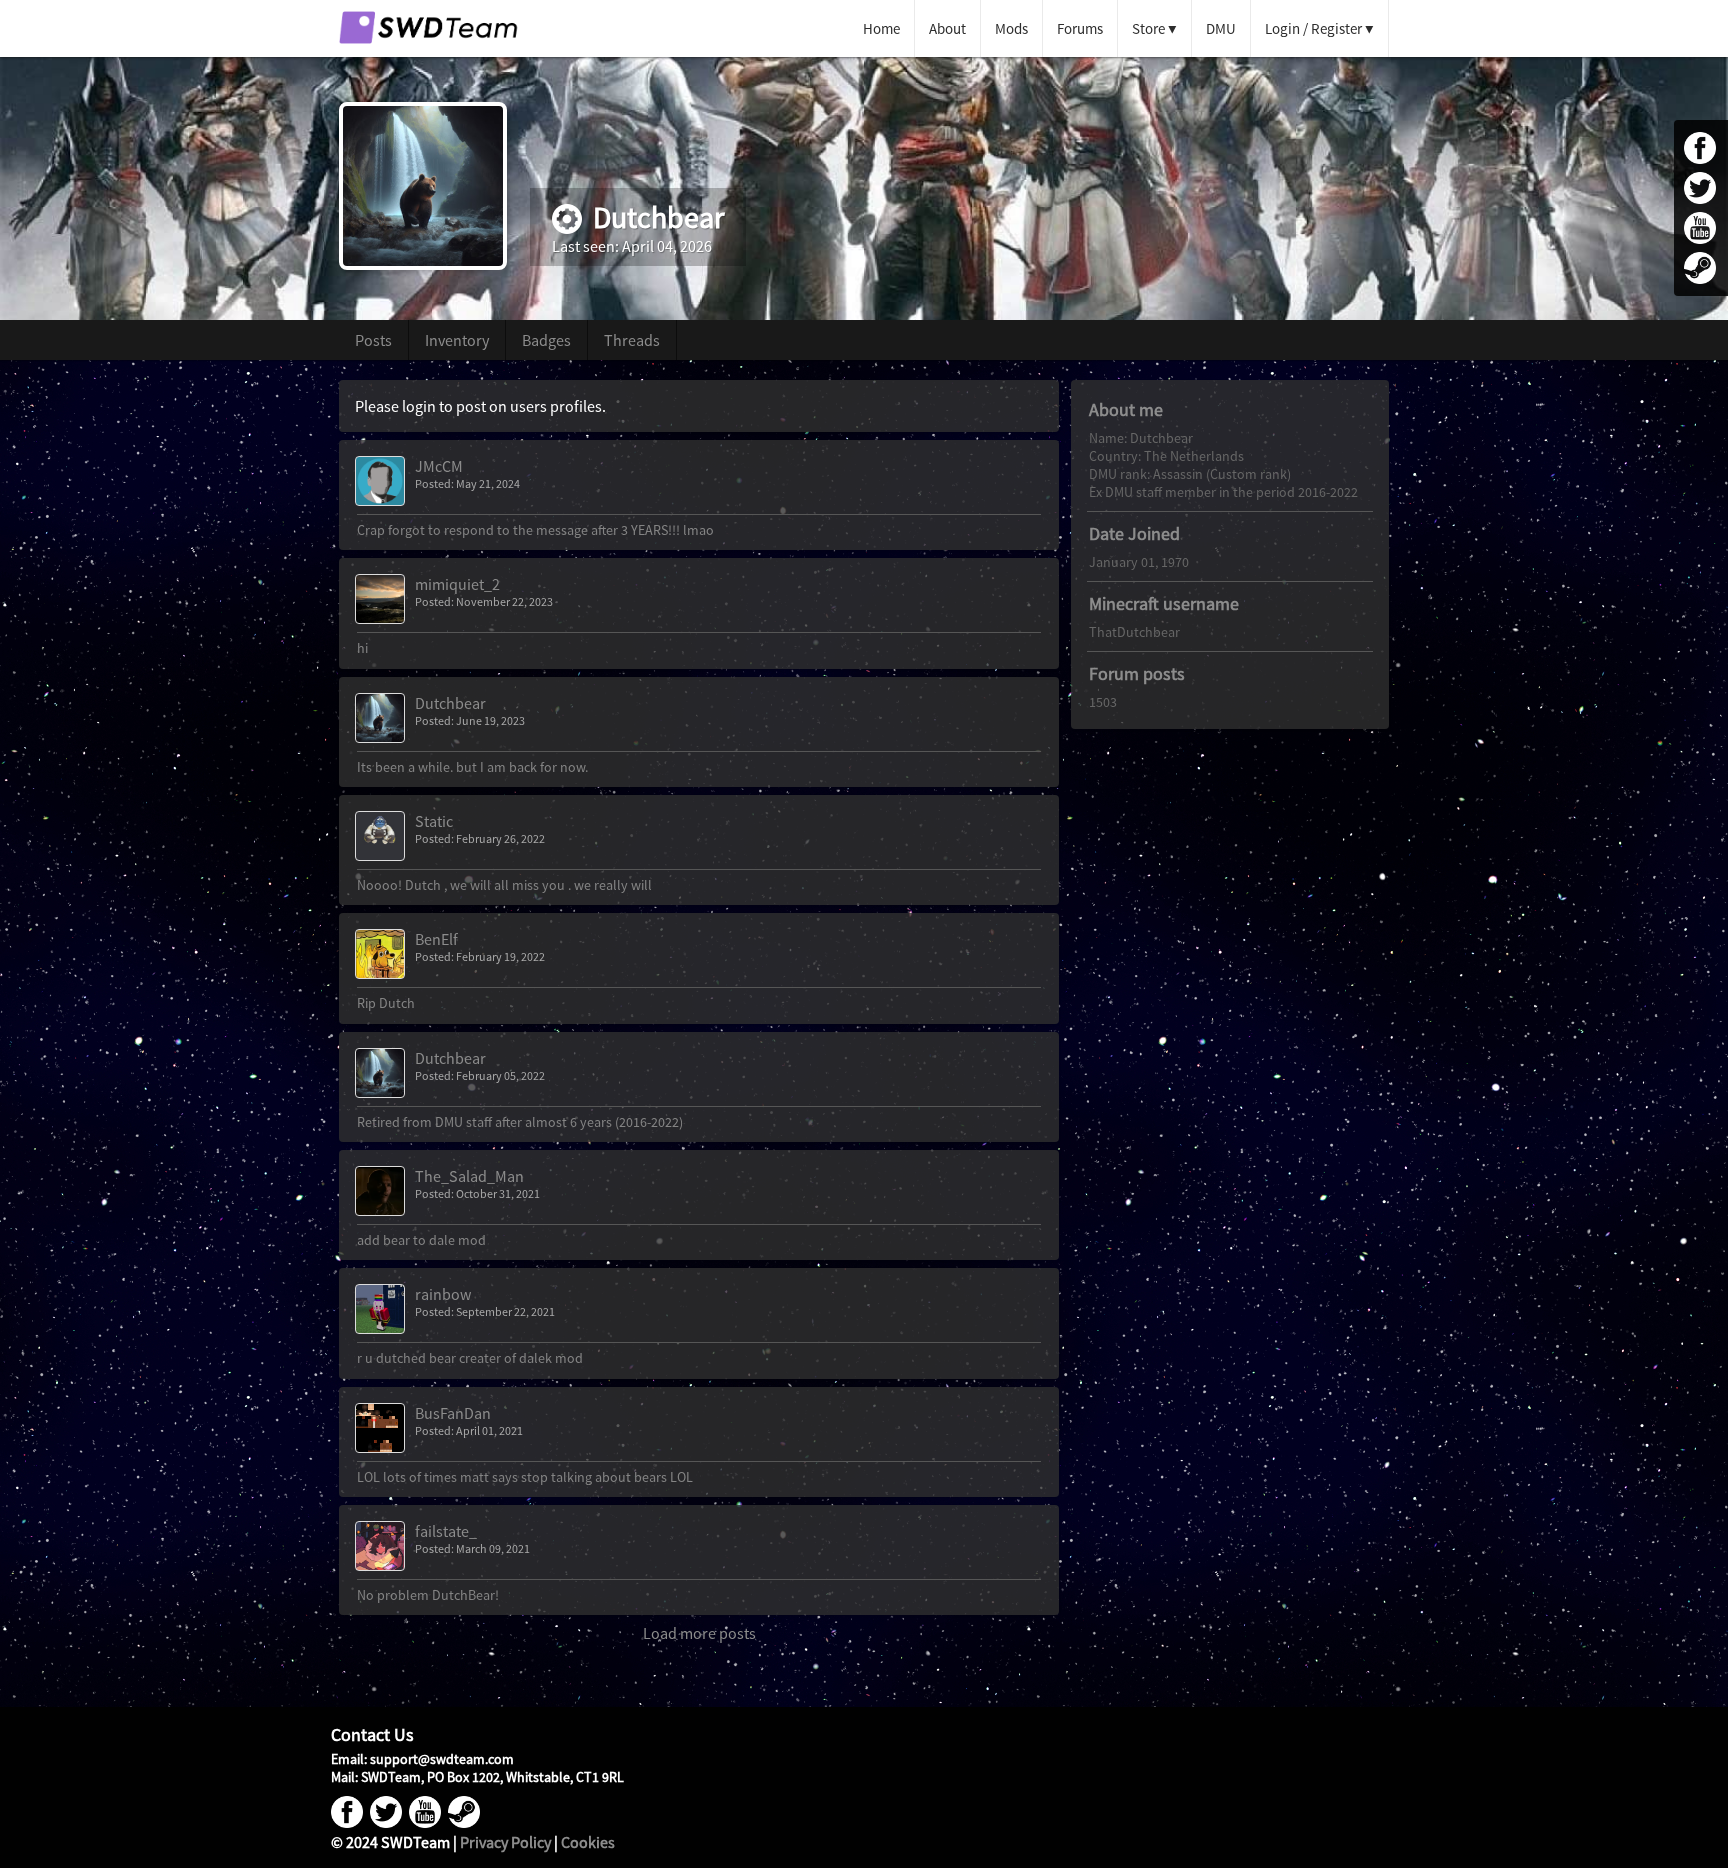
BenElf (436, 939)
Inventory (457, 340)
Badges (546, 340)
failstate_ (446, 1531)
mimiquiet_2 (457, 584)
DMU (1221, 28)
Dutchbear (450, 703)
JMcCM (439, 466)
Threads (632, 340)
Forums (1080, 28)
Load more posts (699, 1633)
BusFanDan (453, 1413)
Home (881, 28)
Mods (1011, 28)
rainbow (443, 1294)
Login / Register (1313, 28)
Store (1148, 28)
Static (434, 821)
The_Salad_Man (469, 1176)
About (947, 28)
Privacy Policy (505, 1842)
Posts (373, 340)
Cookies (588, 1842)
